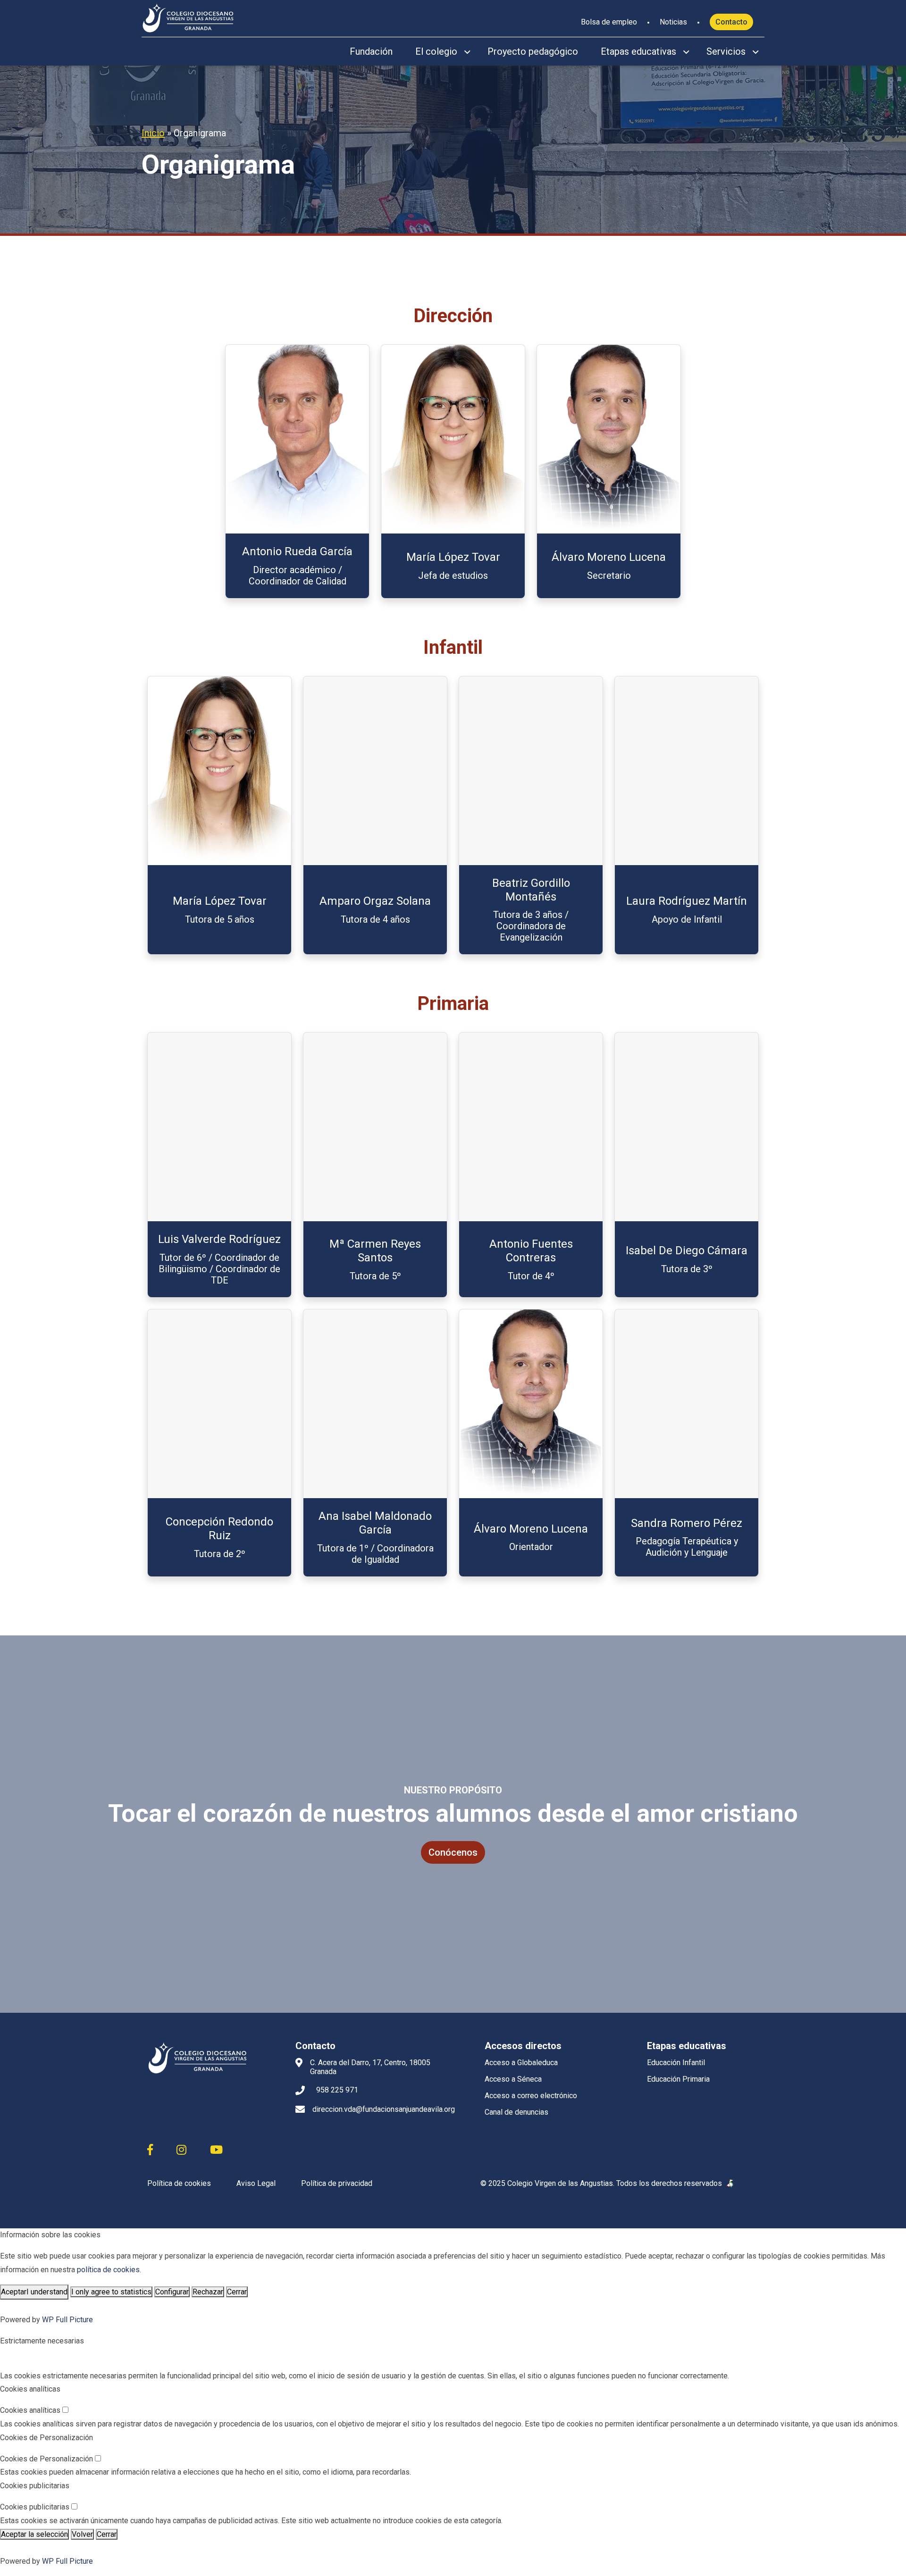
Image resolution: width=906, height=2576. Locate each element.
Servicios (726, 51)
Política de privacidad (337, 2183)
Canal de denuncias (516, 2112)
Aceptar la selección (34, 2534)
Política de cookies (179, 2183)
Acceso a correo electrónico (531, 2096)
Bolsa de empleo (609, 22)
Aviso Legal (256, 2183)
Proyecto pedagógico (533, 51)
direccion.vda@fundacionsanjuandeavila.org (384, 2109)
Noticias (673, 22)
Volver (82, 2534)
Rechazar (208, 2292)
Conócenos (453, 1852)
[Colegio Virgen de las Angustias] (188, 17)
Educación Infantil (676, 2063)
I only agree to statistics (111, 2292)
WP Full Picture (67, 2320)
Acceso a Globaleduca (521, 2063)
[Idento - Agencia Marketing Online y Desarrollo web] (730, 2184)
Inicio (153, 133)
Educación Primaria (678, 2079)
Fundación (371, 51)
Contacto (731, 22)
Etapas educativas (638, 51)
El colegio (436, 51)
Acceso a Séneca (513, 2079)
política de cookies (108, 2270)
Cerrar (237, 2292)
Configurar (172, 2292)
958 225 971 (337, 2090)
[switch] (65, 2410)
